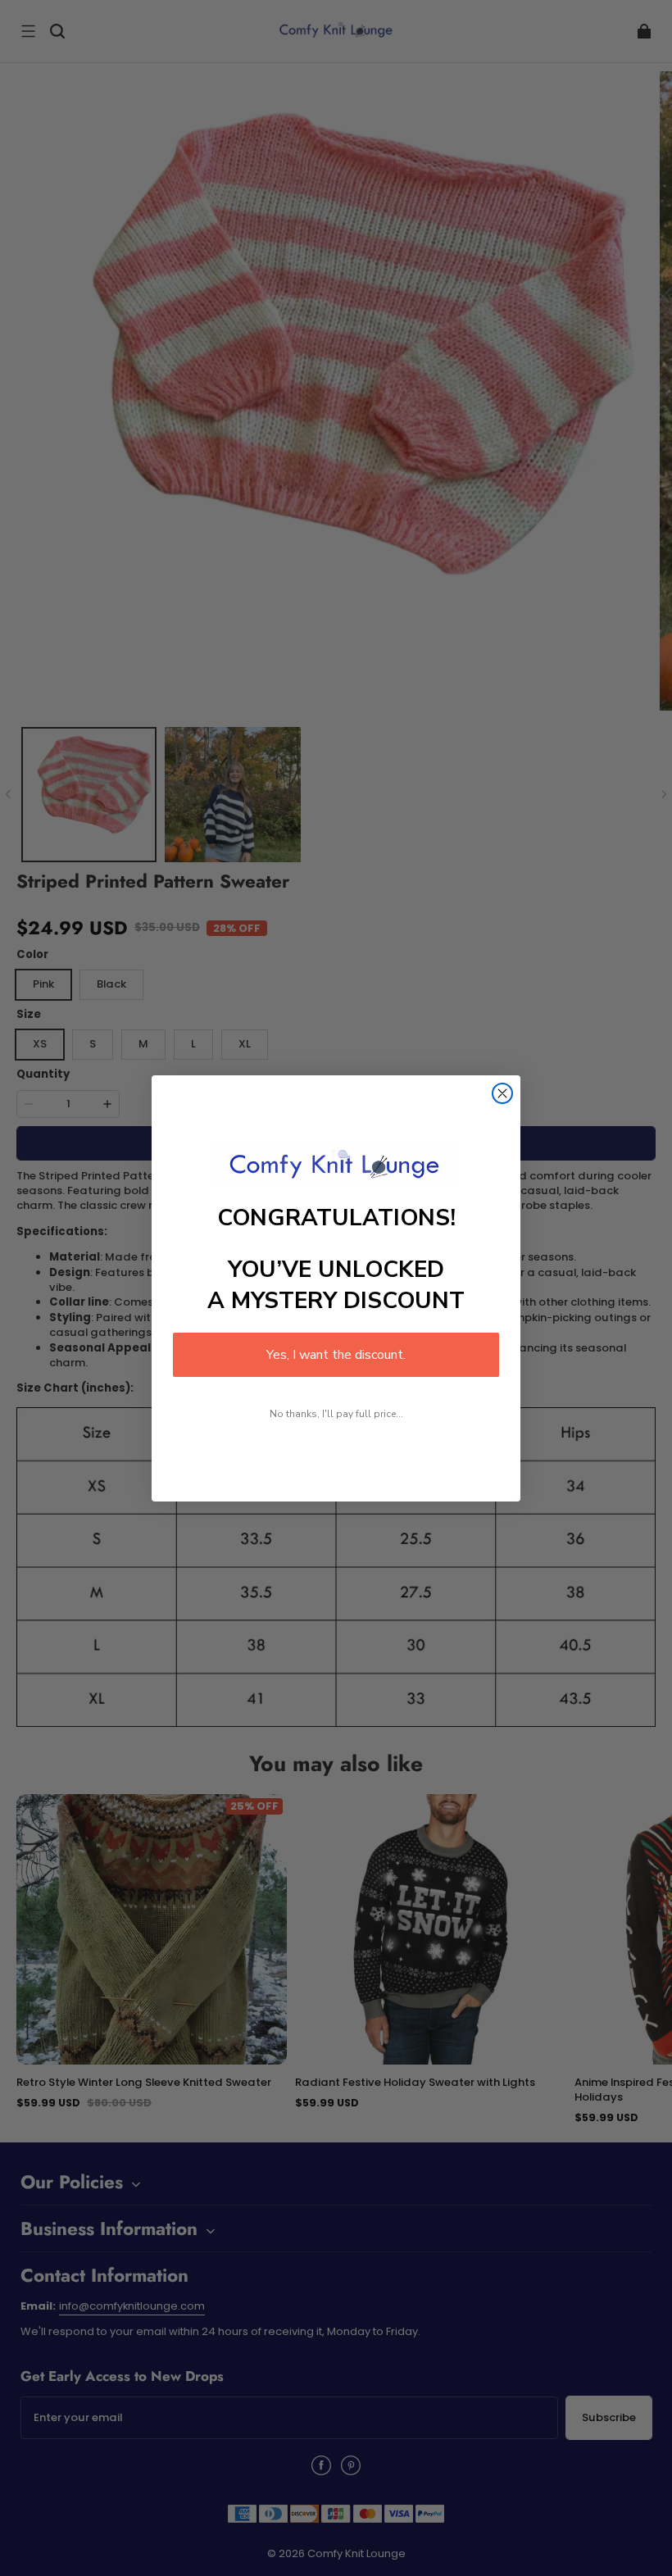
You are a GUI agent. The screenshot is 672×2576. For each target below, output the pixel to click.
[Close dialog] (502, 1093)
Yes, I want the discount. (336, 1355)
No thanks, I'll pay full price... (336, 1414)
